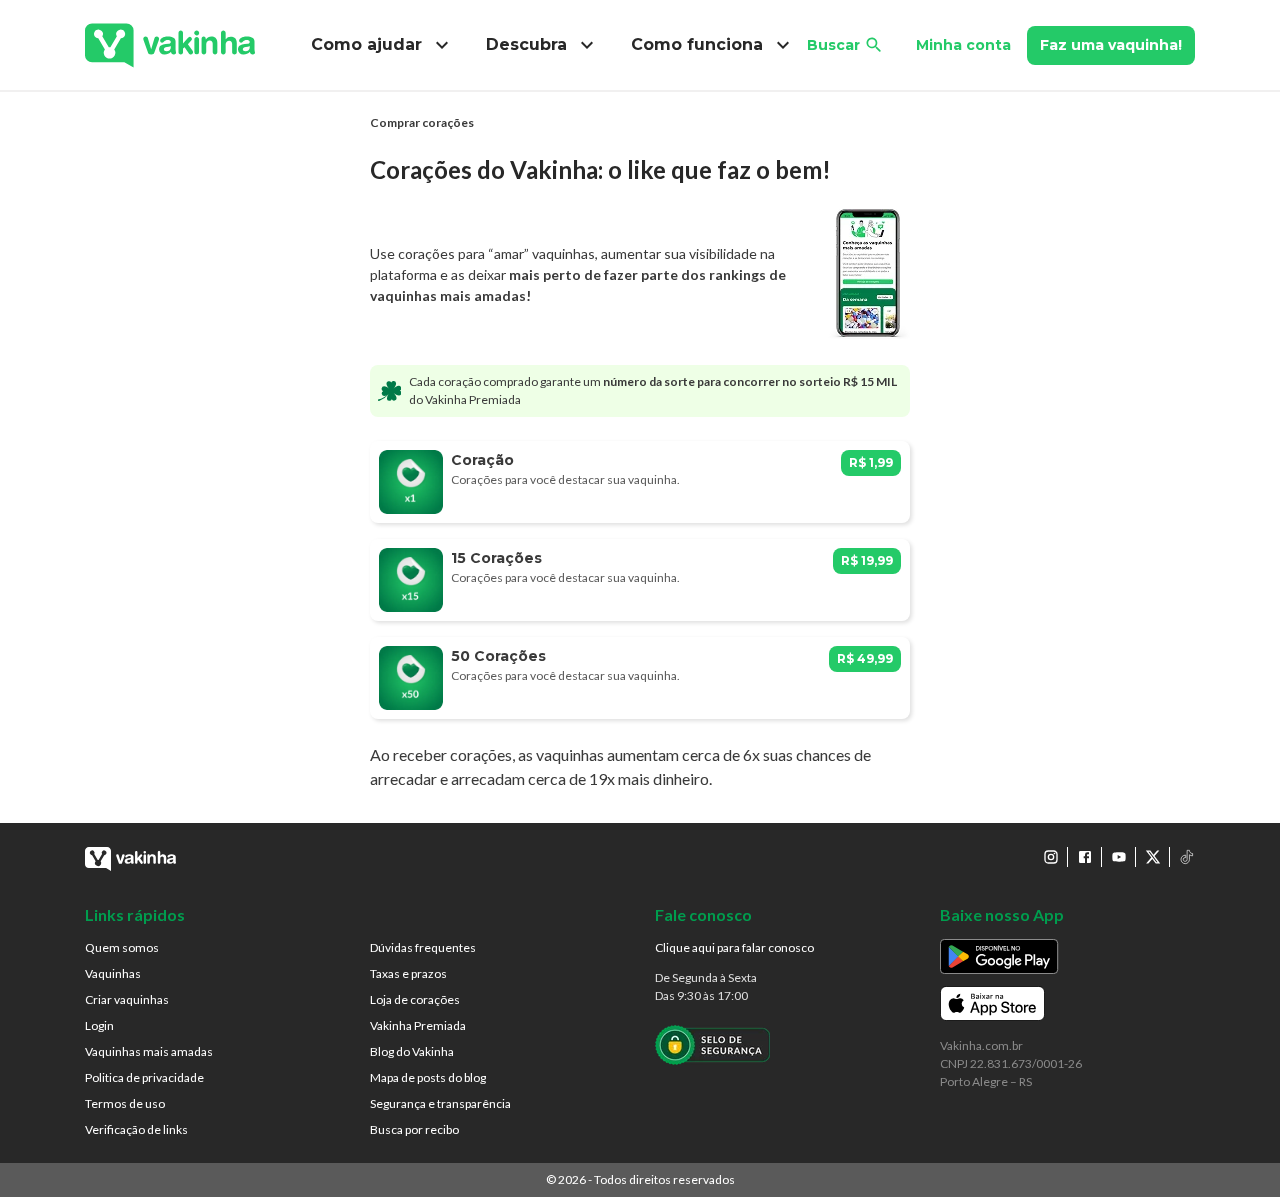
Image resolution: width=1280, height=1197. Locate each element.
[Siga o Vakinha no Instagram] (1051, 857)
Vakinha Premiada (418, 1025)
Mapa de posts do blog (428, 1077)
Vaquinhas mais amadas (149, 1051)
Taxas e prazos (408, 973)
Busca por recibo (414, 1129)
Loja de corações (415, 999)
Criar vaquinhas (127, 999)
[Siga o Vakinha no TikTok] (1187, 857)
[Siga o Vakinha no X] (1153, 857)
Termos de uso (125, 1103)
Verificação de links (136, 1129)
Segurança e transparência (440, 1103)
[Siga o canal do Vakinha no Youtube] (1119, 857)
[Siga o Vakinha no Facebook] (1085, 857)
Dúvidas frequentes (423, 947)
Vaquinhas (113, 973)
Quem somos (122, 947)
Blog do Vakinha (412, 1051)
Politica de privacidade (144, 1077)
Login (99, 1025)
